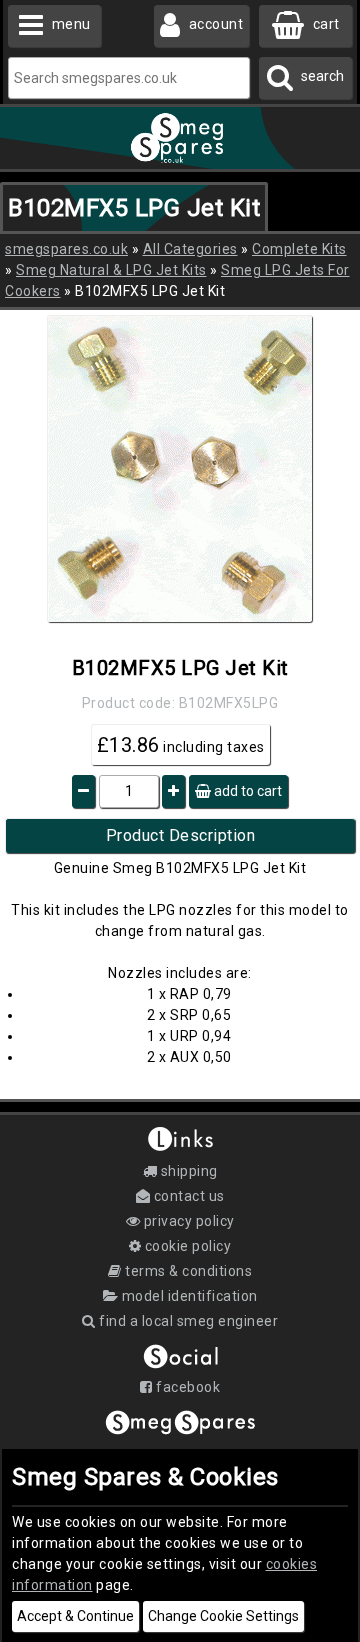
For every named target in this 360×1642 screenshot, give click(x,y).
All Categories (190, 249)
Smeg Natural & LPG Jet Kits (111, 270)
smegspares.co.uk (66, 249)
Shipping (187, 1171)
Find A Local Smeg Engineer (187, 1321)
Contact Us (187, 1196)
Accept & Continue (75, 1616)
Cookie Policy (186, 1246)
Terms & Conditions (187, 1271)
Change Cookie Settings (223, 1616)
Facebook (186, 1387)
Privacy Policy (187, 1221)
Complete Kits (299, 249)
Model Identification (188, 1296)
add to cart (246, 791)
